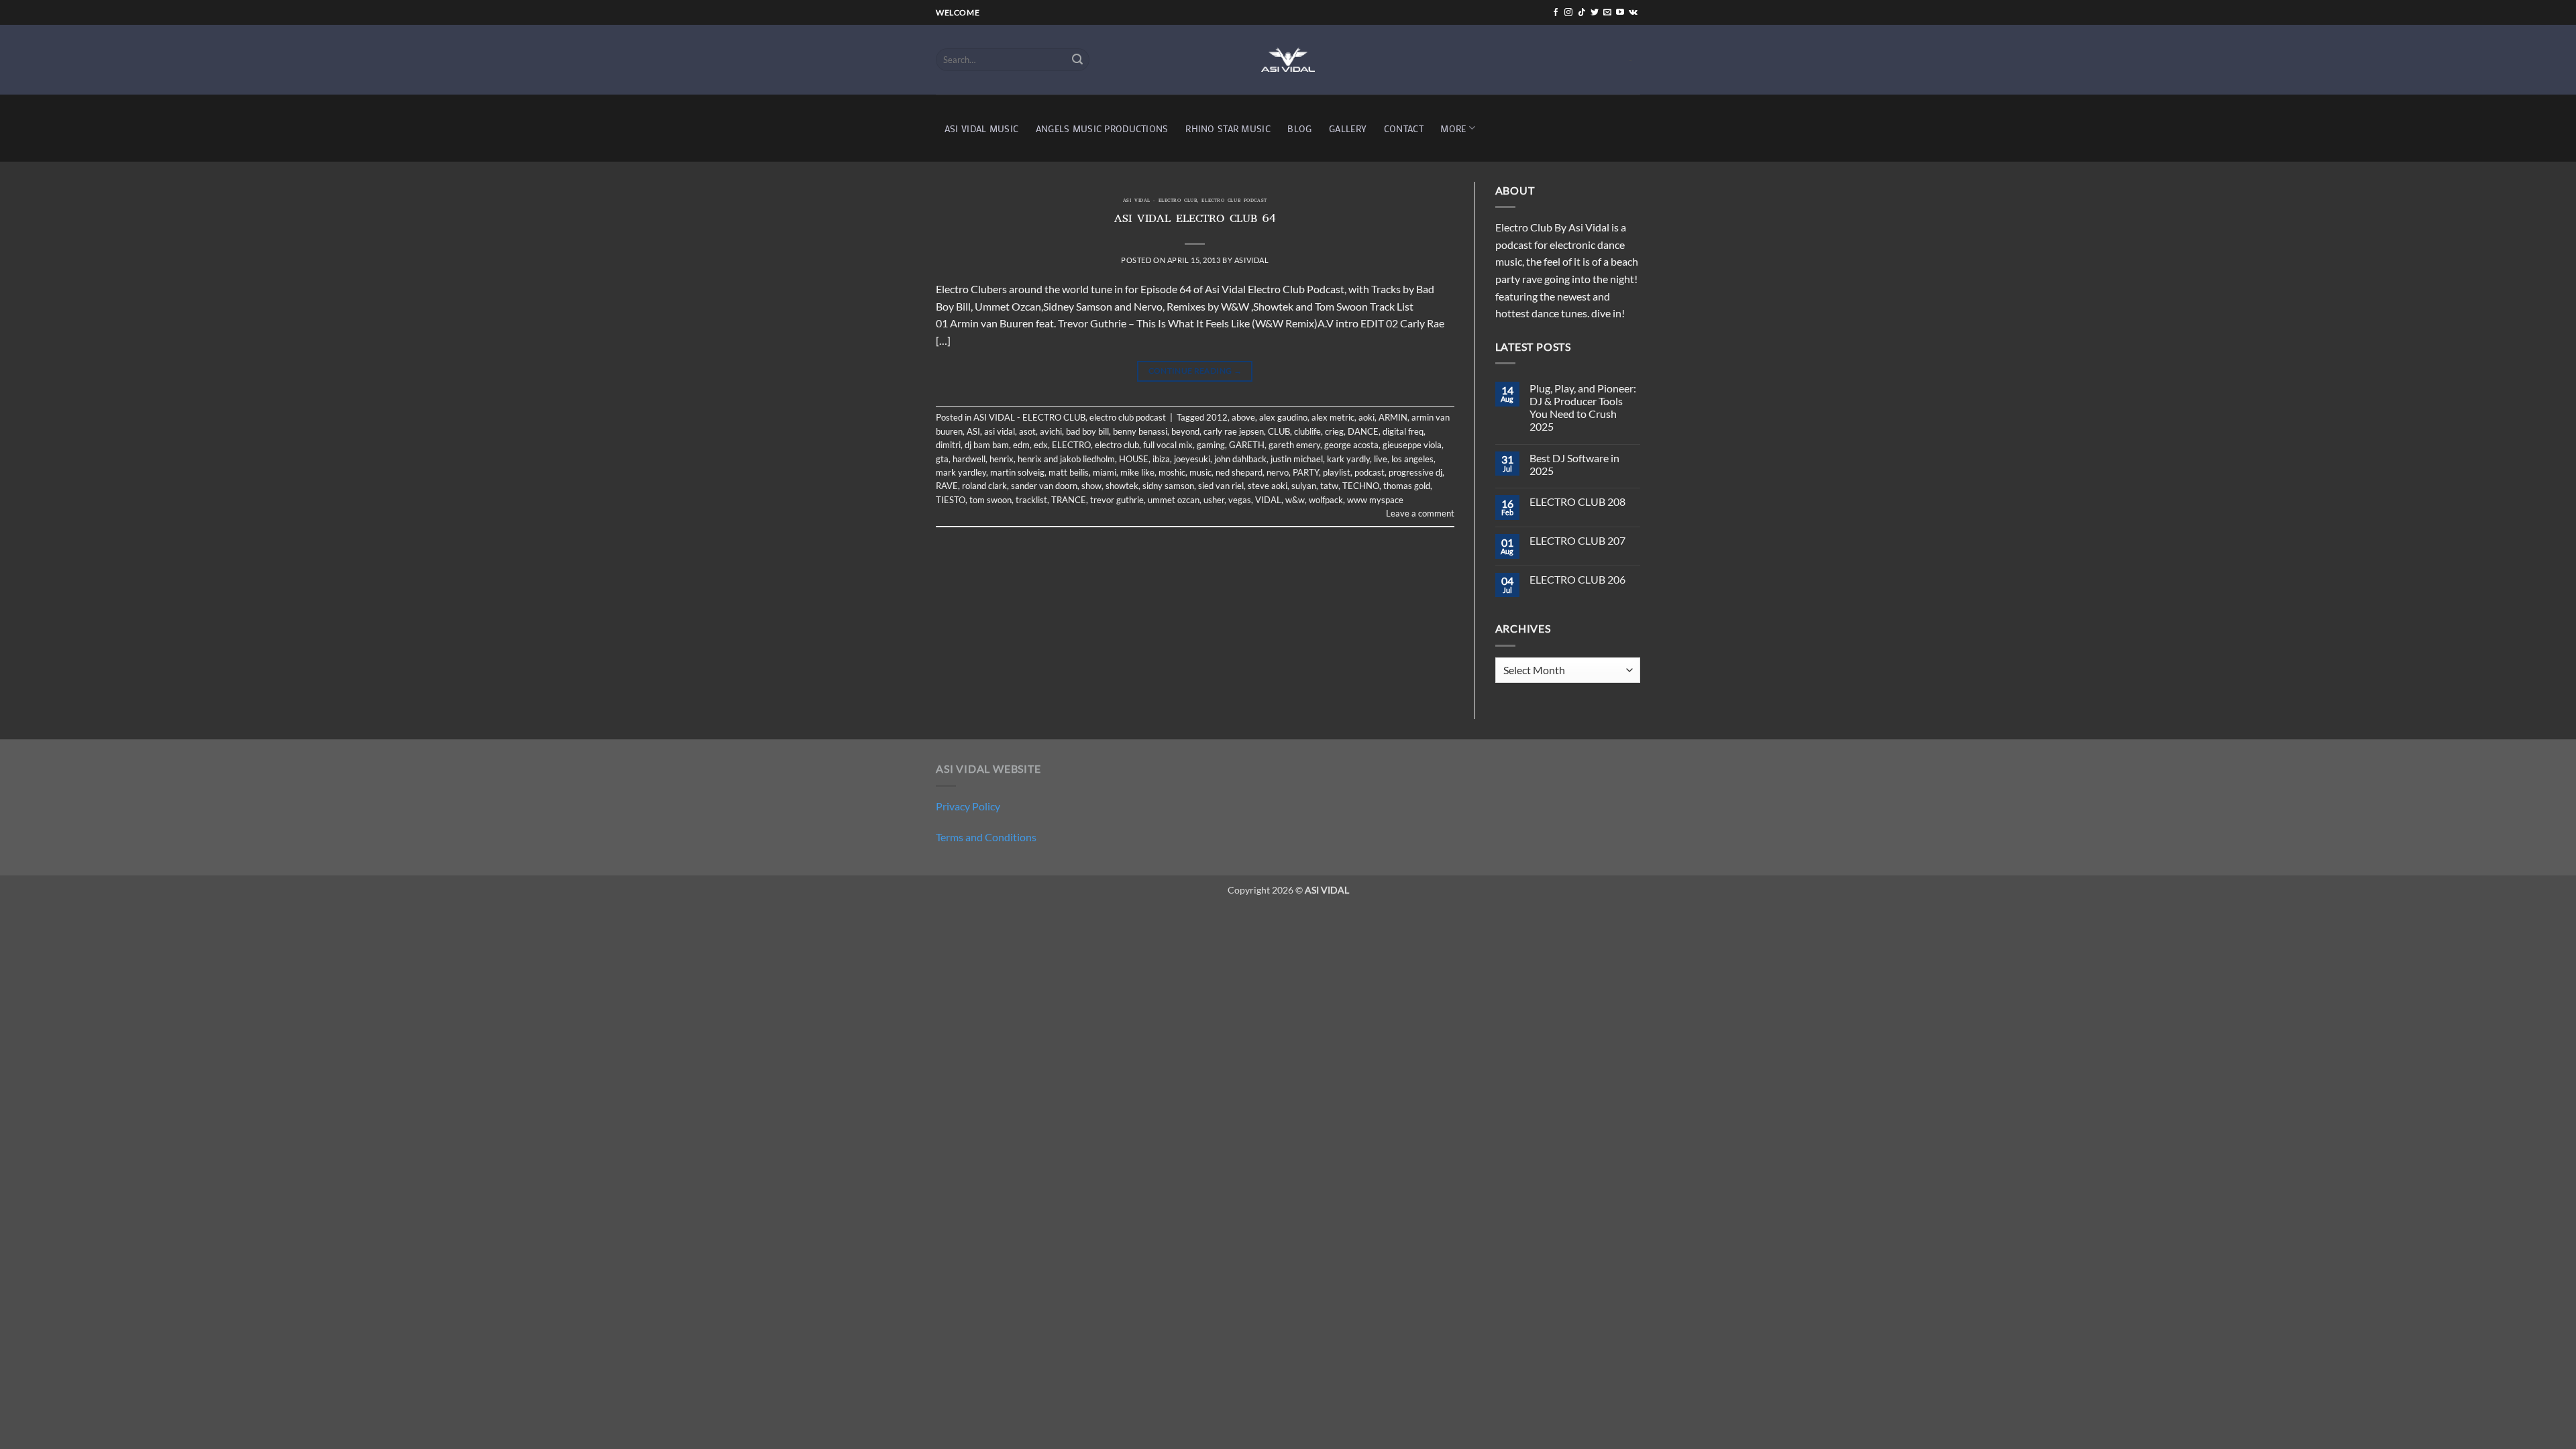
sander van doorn (1044, 486)
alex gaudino (1283, 417)
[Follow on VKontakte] (1633, 13)
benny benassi (1140, 431)
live (1381, 459)
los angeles (1412, 459)
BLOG (1299, 128)
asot (1027, 431)
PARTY (1306, 472)
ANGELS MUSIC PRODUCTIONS (1102, 128)
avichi (1051, 431)
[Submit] (1077, 60)
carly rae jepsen (1234, 431)
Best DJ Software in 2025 (1574, 464)
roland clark (984, 486)
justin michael (1297, 459)
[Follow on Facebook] (1556, 13)
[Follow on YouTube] (1620, 13)
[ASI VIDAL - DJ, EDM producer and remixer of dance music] (1288, 59)
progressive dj (1415, 472)
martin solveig (1017, 472)
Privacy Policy (968, 806)
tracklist (1031, 500)
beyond (1185, 431)
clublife (1307, 431)
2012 (1217, 417)
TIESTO (951, 500)
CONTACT (1404, 128)
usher (1214, 500)
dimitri (948, 445)
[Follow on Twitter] (1595, 13)
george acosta (1351, 445)
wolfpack (1326, 500)
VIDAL (1268, 500)
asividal (1251, 260)
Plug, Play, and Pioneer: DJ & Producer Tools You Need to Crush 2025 (1583, 408)
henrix (1002, 459)
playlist (1337, 472)
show (1091, 486)
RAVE (947, 486)
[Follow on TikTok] (1582, 13)
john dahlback (1240, 459)
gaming (1211, 445)
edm (1021, 445)
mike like (1137, 472)
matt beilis (1069, 472)
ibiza (1161, 459)
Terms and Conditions (986, 837)
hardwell (969, 459)
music (1200, 472)
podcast (1370, 472)
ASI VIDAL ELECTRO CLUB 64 (1195, 220)
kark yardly (1348, 459)
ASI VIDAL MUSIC (981, 128)
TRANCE (1069, 500)
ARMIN (1393, 417)
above (1243, 417)
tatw (1329, 486)
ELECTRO (1071, 445)
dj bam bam (987, 445)
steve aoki (1268, 486)
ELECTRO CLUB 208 (1577, 501)
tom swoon (990, 500)
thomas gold (1407, 486)
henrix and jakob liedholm (1066, 459)
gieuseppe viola (1412, 445)
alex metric (1333, 417)
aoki (1366, 417)
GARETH (1247, 445)
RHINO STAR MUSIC (1228, 128)
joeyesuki (1192, 459)
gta (942, 459)
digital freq (1403, 431)
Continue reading (1195, 371)
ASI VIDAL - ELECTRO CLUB (1160, 201)
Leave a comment (1420, 513)
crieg (1334, 431)
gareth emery (1294, 445)
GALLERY (1348, 128)
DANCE (1363, 431)
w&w (1295, 500)
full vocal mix (1168, 445)
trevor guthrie (1117, 500)
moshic (1172, 472)
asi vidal (1000, 431)
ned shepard (1239, 472)
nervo (1278, 472)
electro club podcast (1234, 201)
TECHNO (1361, 486)
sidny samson (1168, 486)
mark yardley (961, 472)
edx (1041, 445)
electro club (1117, 445)
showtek (1122, 486)
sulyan (1304, 486)
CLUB (1279, 431)
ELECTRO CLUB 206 (1577, 579)
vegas (1240, 500)
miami (1105, 472)
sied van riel (1221, 486)
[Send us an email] (1607, 13)
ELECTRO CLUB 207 (1577, 540)
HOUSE (1134, 459)
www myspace (1375, 500)
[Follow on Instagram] (1568, 13)
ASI (973, 431)
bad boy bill (1087, 431)
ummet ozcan (1174, 500)
